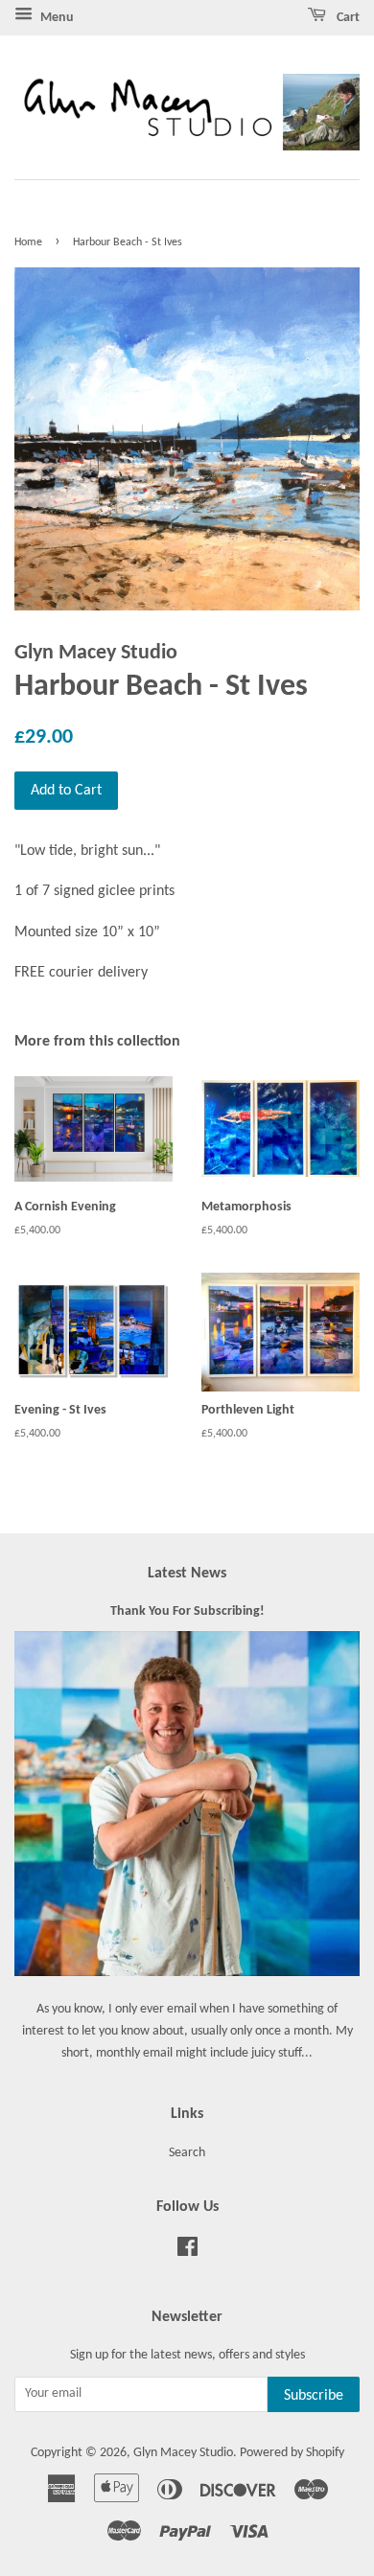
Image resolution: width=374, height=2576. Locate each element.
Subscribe (314, 2396)
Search (187, 2153)
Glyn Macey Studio (183, 2453)
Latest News (187, 1574)
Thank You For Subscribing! (187, 1611)
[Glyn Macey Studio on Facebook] (187, 2252)
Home (28, 242)
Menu (56, 18)
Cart (347, 18)
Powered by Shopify (292, 2453)
